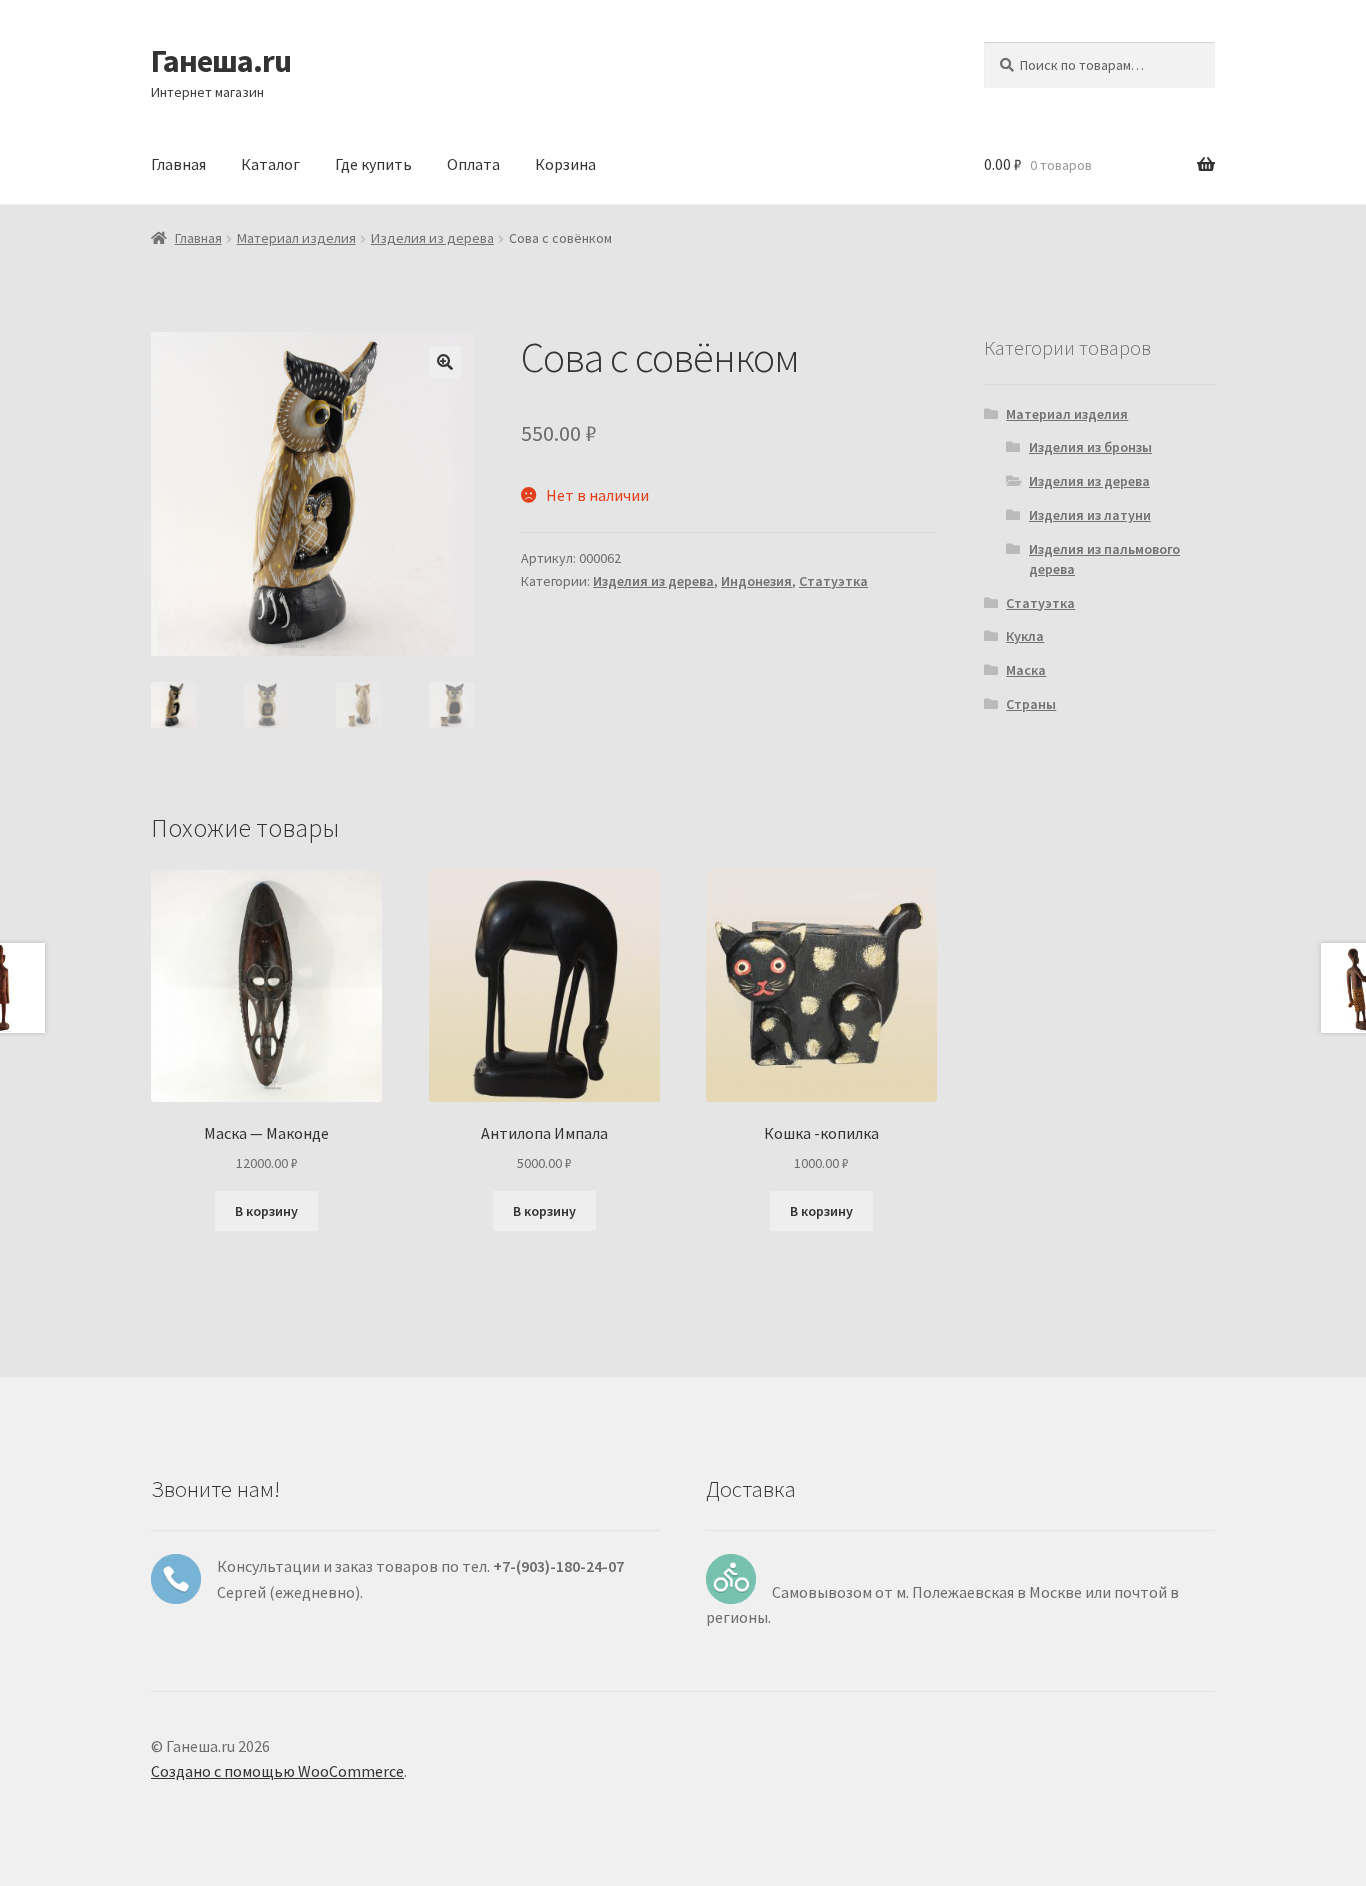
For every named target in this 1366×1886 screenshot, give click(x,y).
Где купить (373, 164)
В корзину (266, 1211)
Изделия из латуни (1090, 515)
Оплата (473, 164)
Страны (1031, 704)
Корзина (565, 164)
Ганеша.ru (221, 61)
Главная (178, 164)
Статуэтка (833, 581)
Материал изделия (296, 238)
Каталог (270, 164)
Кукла (1025, 636)
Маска (1026, 670)
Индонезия (756, 581)
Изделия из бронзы (1090, 447)
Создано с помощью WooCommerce (277, 1771)
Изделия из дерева (432, 238)
